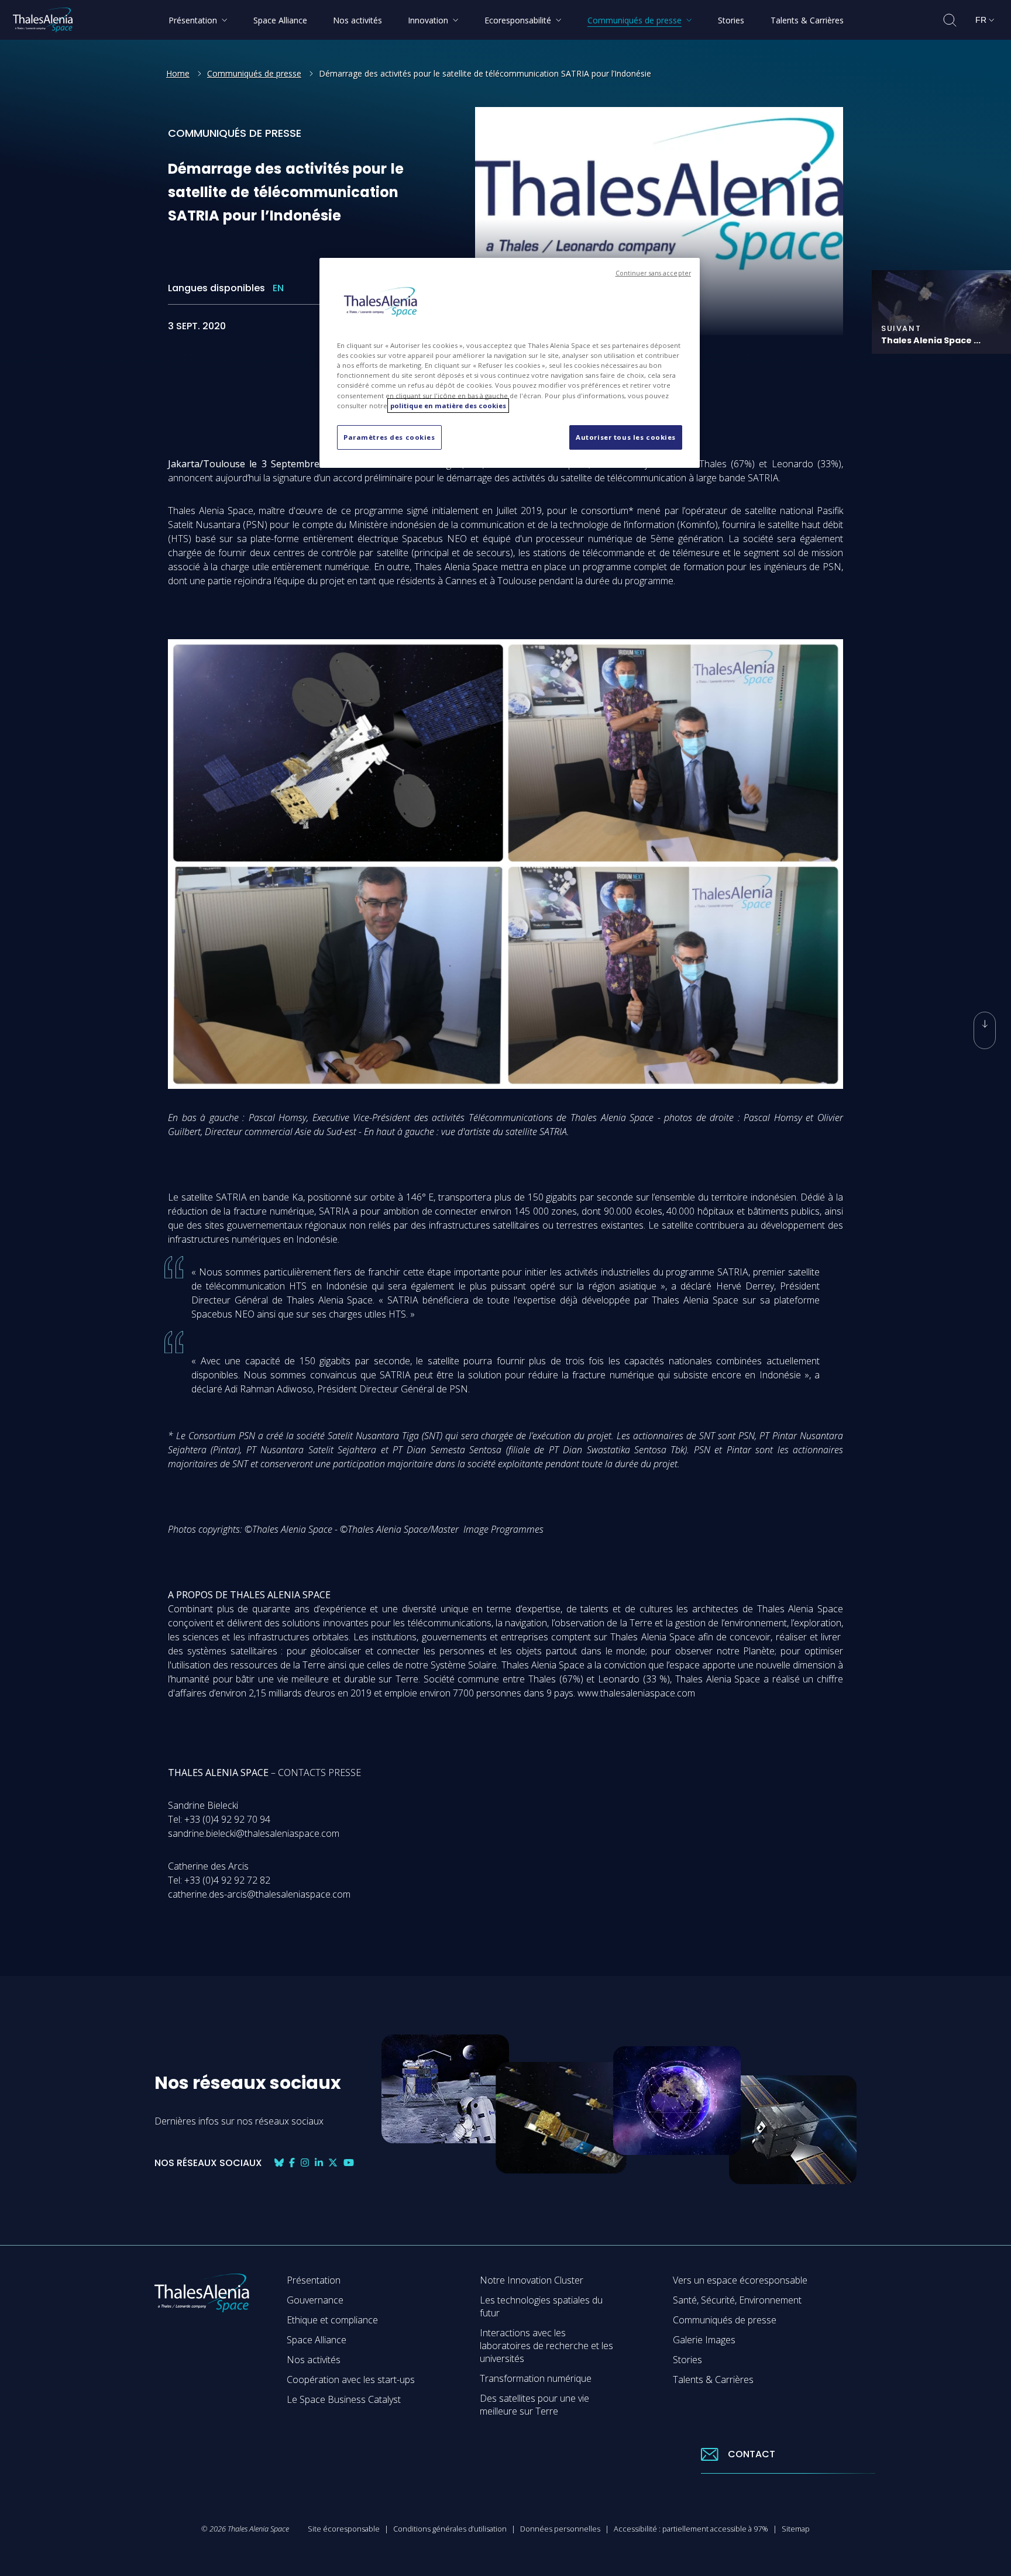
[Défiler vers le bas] (985, 1030)
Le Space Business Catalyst (344, 2399)
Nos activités (314, 2360)
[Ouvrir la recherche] (950, 20)
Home (178, 73)
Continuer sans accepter (653, 273)
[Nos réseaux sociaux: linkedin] (319, 2163)
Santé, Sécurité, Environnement (737, 2300)
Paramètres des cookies (389, 437)
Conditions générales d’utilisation (450, 2529)
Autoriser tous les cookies (626, 437)
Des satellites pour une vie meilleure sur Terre (534, 2405)
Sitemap (796, 2529)
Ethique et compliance (332, 2320)
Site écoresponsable (344, 2529)
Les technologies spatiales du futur (541, 2306)
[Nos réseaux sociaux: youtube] (349, 2163)
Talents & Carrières (713, 2380)
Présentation (314, 2280)
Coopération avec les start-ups (351, 2380)
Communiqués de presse (254, 73)
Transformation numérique (536, 2378)
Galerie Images (704, 2340)
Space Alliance (317, 2340)
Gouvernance (315, 2300)
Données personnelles (560, 2529)
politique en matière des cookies (448, 406)
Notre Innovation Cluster (532, 2280)
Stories (687, 2360)
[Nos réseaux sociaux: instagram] (305, 2163)
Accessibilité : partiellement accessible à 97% (691, 2529)
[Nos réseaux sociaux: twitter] (333, 2163)
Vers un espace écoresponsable (740, 2280)
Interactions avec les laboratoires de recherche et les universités (546, 2346)
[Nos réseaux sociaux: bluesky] (279, 2163)
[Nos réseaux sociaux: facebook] (292, 2163)
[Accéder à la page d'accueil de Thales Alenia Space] (43, 20)
